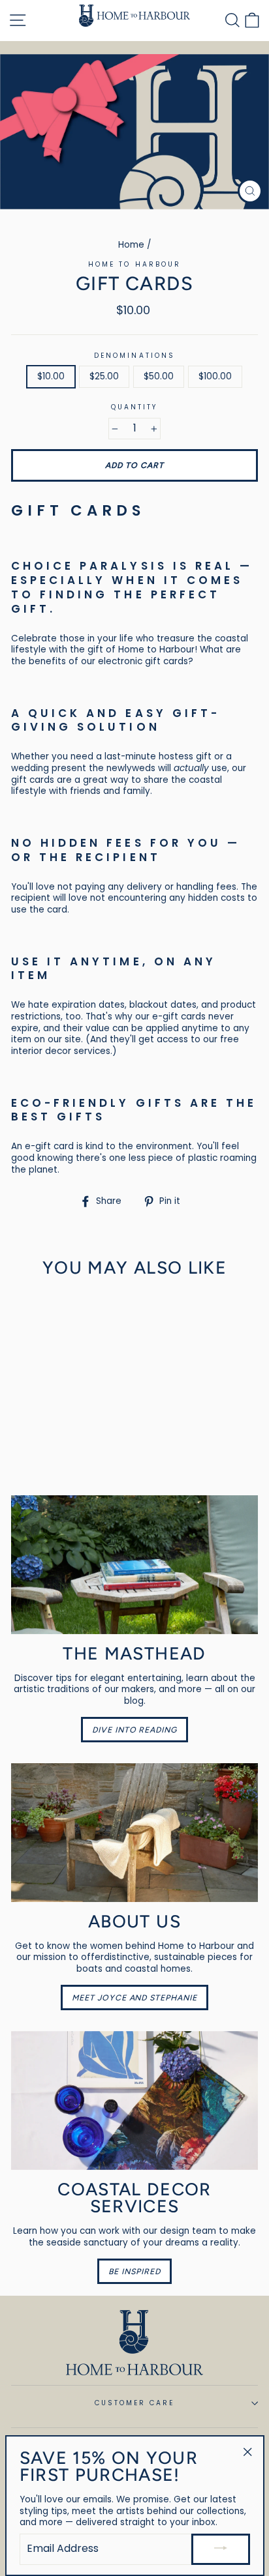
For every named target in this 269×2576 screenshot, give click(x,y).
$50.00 (159, 376)
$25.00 (104, 376)
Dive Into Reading (135, 1730)
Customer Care (135, 2403)
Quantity (134, 407)
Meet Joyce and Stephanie (135, 1998)
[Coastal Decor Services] (134, 2100)
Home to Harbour (134, 264)
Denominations (134, 356)
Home (131, 245)
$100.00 (215, 376)
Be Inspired (134, 2271)
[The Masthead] (134, 1565)
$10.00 (51, 376)
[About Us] (134, 1833)
